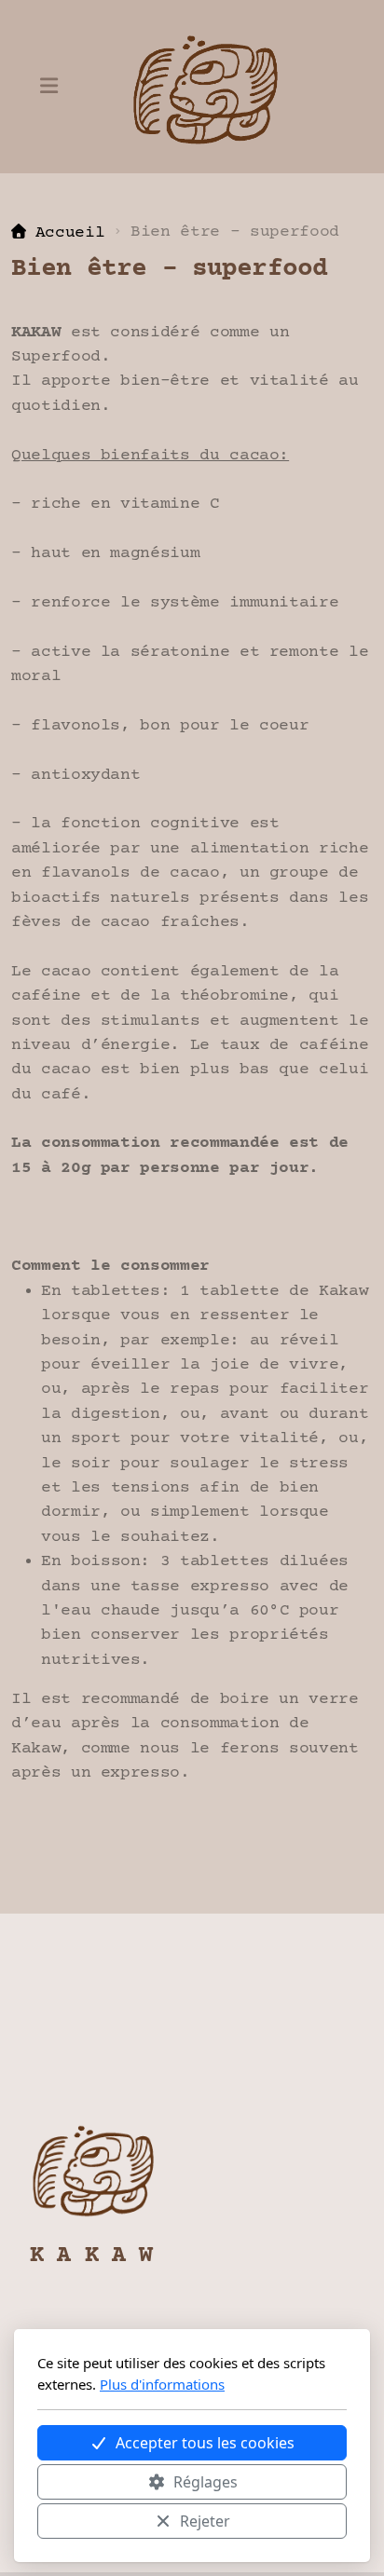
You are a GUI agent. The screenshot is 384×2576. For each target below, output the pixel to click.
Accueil (70, 233)
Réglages (206, 2482)
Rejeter (205, 2521)
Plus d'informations (162, 2384)
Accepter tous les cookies (205, 2443)
